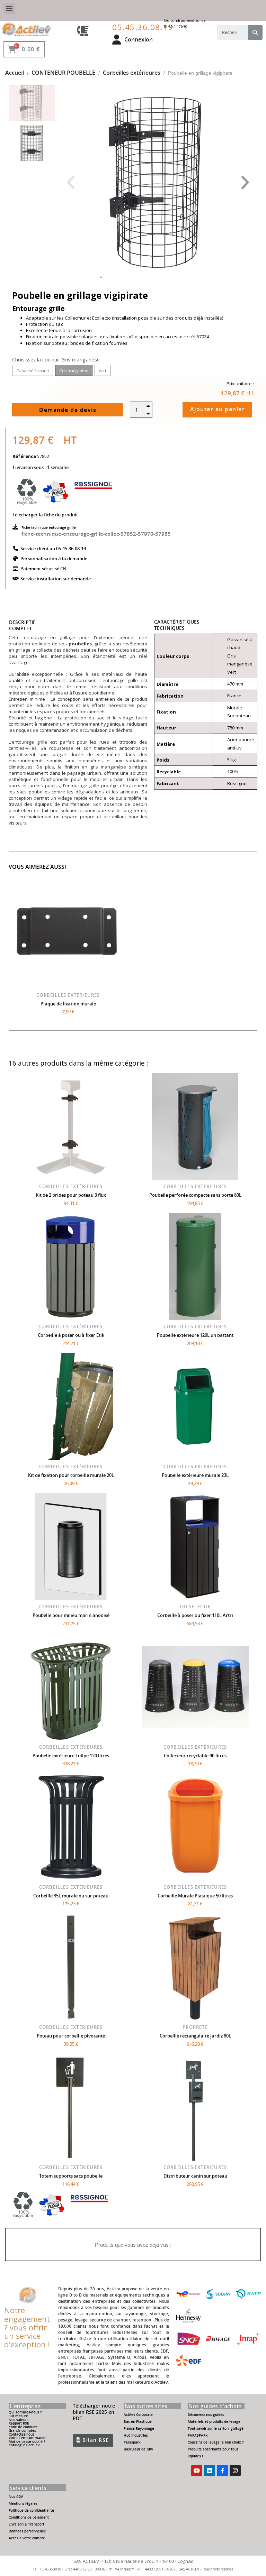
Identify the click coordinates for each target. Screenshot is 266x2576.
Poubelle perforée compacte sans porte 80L (195, 1195)
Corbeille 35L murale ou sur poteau (71, 1896)
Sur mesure (18, 2416)
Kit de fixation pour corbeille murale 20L (71, 1475)
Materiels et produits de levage (214, 2422)
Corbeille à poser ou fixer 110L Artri (195, 1615)
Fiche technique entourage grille (49, 527)
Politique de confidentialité (31, 2510)
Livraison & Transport (26, 2524)
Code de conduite (23, 2427)
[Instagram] (235, 2471)
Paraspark (132, 2442)
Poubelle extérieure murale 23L (195, 1475)
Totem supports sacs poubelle (71, 2176)
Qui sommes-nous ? (25, 2412)
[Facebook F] (222, 2471)
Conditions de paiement (29, 2517)
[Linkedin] (210, 2471)
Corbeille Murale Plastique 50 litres (195, 1896)
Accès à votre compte (27, 2538)
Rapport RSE (19, 2423)
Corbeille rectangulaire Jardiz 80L (195, 2036)
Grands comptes (22, 2431)
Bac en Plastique (138, 2422)
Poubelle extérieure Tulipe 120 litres (71, 1756)
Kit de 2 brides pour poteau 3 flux (71, 1195)
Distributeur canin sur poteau (195, 2176)
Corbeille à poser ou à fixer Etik (71, 1335)
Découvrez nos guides (206, 2415)
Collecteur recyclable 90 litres (195, 1756)
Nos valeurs (19, 2420)
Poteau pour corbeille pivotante (71, 2036)
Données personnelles (27, 2531)
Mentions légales (23, 2504)
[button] (70, 183)
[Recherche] (255, 33)
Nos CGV (16, 2497)
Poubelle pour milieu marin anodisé (71, 1615)
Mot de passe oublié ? (27, 2442)
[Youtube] (197, 2471)
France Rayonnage (139, 2428)
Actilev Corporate (138, 2415)
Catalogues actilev (24, 2445)
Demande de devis (68, 410)
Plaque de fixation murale (68, 1004)
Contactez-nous (21, 2434)
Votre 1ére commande (28, 2438)
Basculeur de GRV (138, 2449)
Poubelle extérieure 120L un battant (195, 1335)
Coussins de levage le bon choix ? (216, 2442)
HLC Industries (136, 2435)
